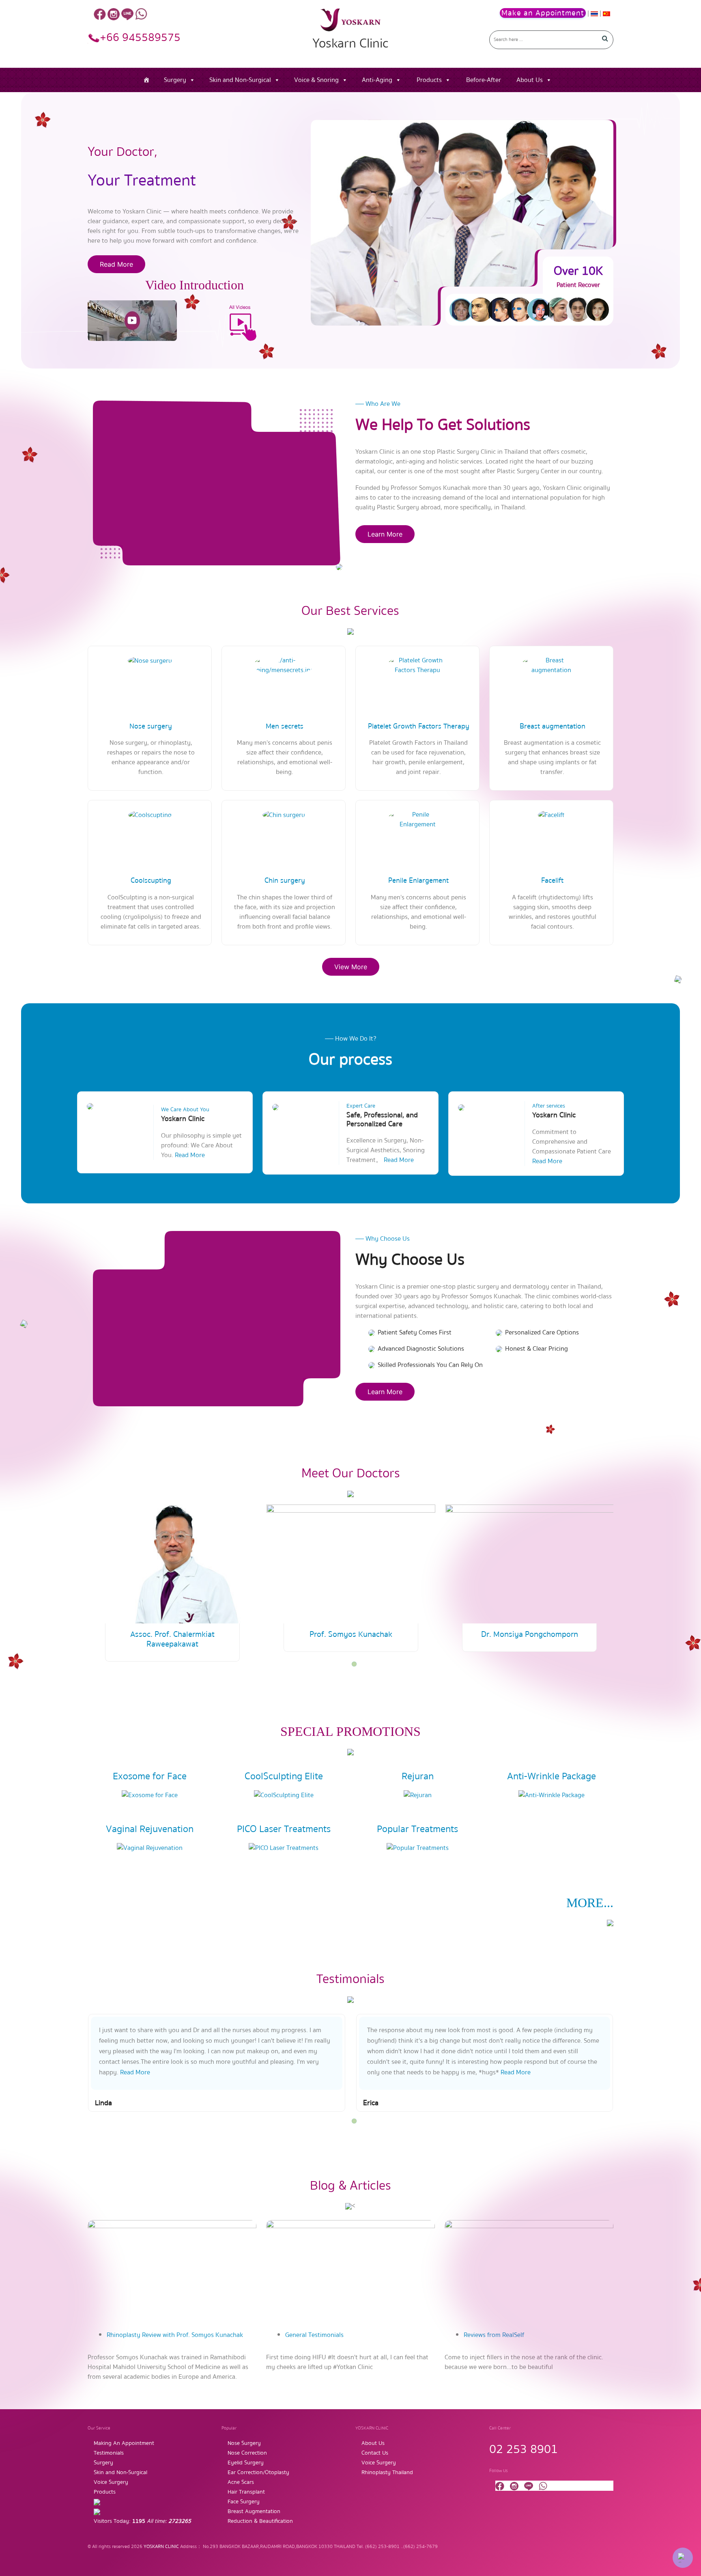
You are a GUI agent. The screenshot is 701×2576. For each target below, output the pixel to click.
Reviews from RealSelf (494, 2335)
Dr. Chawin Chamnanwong (529, 1634)
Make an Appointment (543, 13)
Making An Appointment (124, 2443)
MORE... (590, 1903)
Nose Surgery (244, 2443)
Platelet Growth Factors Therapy (419, 726)
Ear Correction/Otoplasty (258, 2473)
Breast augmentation (553, 726)
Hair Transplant (246, 2492)
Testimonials (109, 2453)
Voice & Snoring (316, 80)
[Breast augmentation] (551, 665)
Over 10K (578, 271)
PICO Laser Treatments (284, 1829)
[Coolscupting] (150, 815)
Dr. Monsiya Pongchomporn (351, 1634)
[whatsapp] (141, 14)
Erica (103, 2103)
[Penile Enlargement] (417, 819)
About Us (530, 80)
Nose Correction (247, 2453)
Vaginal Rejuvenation (150, 1829)
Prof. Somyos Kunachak (172, 1634)
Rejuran (418, 1776)
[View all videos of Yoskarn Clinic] (239, 320)
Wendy (374, 2071)
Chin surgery (285, 881)
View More (351, 967)
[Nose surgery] (150, 660)
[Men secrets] (284, 665)
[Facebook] (100, 14)
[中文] (607, 13)
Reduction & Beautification (260, 2521)
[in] (114, 14)
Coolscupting (151, 881)
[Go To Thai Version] (595, 13)
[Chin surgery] (284, 815)
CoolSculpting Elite (284, 1776)
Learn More (385, 534)
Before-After (484, 80)
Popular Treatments (417, 1829)
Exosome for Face (150, 1776)
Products (429, 80)
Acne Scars (241, 2482)
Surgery (175, 80)
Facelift (552, 881)
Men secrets (285, 726)
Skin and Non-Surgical (240, 80)
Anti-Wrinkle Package (552, 1776)
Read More (116, 264)
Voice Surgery (111, 2482)
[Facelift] (551, 815)
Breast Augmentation (254, 2511)
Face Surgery (244, 2502)
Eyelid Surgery (246, 2463)
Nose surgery (151, 726)
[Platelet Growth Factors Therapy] (417, 665)
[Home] (146, 80)
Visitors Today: (142, 2521)
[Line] (127, 14)
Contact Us (375, 2453)
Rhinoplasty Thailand (387, 2473)
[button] (354, 1664)
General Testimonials (314, 2335)
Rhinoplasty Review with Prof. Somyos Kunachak (175, 2335)
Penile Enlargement (418, 881)
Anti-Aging (377, 80)
